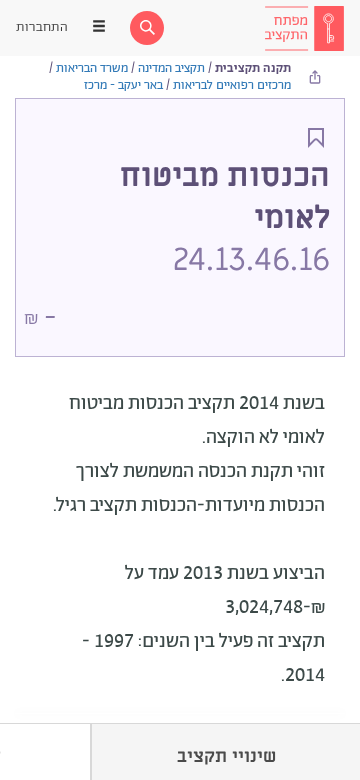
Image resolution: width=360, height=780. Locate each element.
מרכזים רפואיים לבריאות (232, 85)
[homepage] (304, 28)
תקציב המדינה (171, 68)
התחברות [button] (42, 27)
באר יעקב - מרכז (123, 85)
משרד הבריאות (92, 68)
